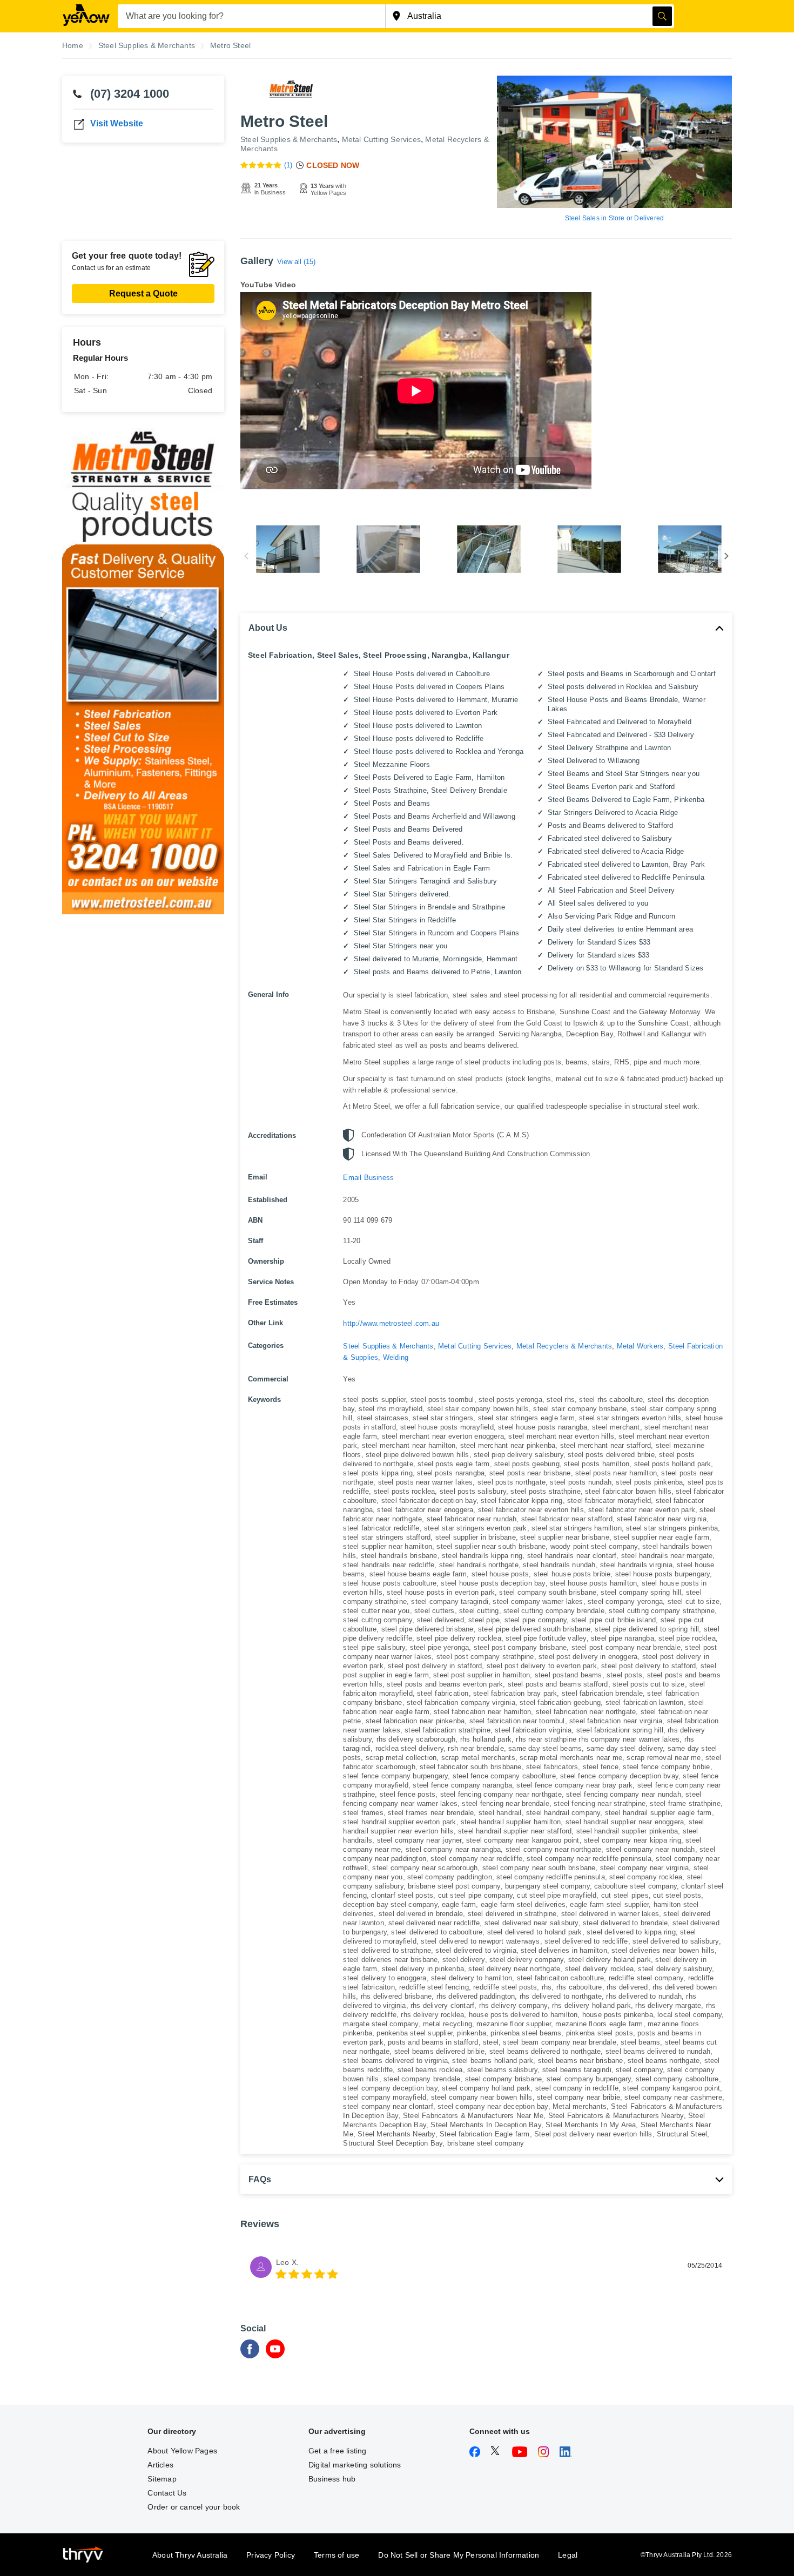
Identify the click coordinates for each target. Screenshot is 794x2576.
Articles (160, 2465)
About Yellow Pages (182, 2451)
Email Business (368, 1178)
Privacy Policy (271, 2555)
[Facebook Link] (250, 2355)
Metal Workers (640, 1346)
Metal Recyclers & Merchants (564, 1346)
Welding (396, 1357)
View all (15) (296, 262)
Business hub (332, 2479)
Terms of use (337, 2555)
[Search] (662, 16)
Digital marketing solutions (355, 2465)
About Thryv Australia (190, 2555)
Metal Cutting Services (381, 139)
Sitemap (162, 2479)
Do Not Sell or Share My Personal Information (459, 2555)
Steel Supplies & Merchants (289, 139)
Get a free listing (338, 2451)
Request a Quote (143, 294)
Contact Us (167, 2493)
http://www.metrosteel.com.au (391, 1323)
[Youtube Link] (275, 2355)
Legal (568, 2555)
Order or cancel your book (194, 2507)
